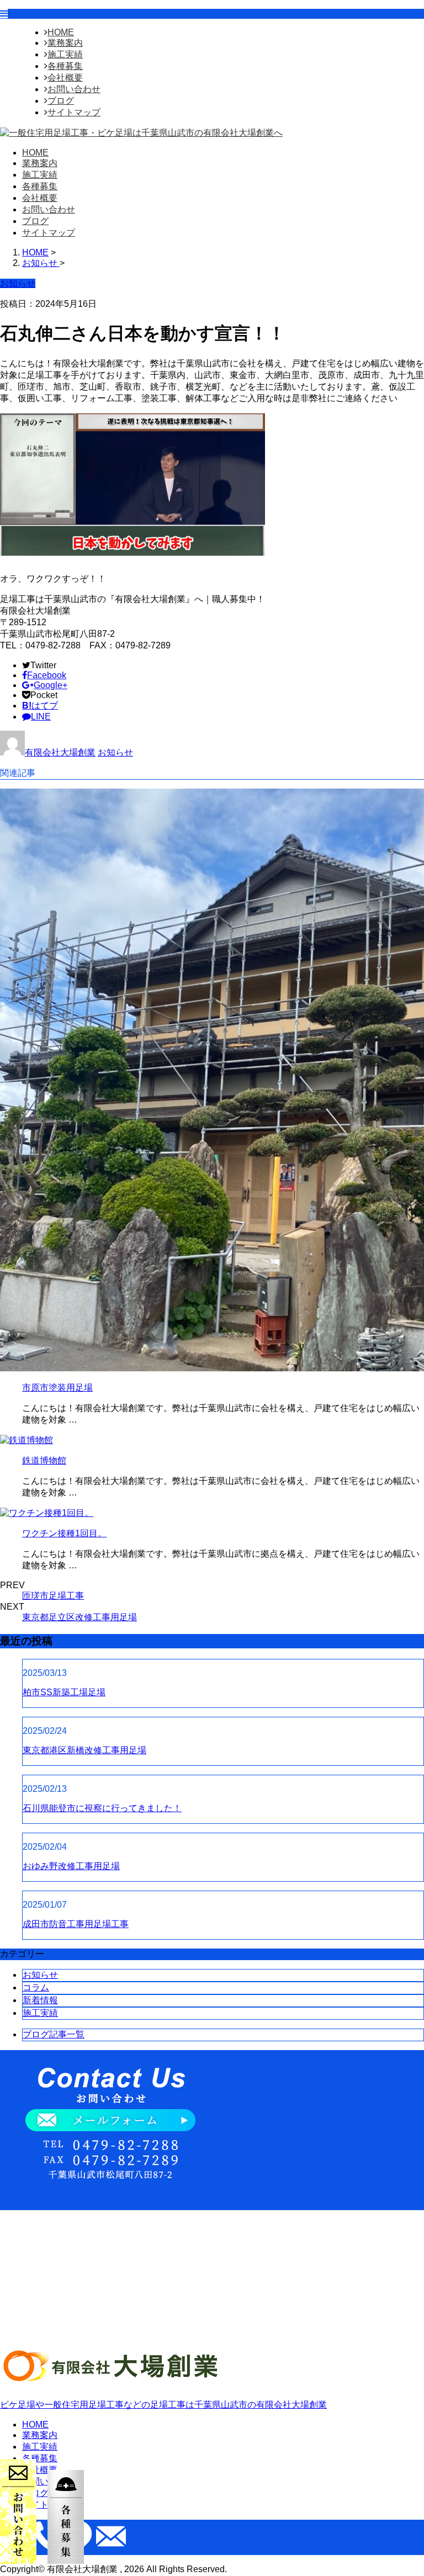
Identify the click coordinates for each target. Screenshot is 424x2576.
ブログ (61, 101)
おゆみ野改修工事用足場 (71, 1866)
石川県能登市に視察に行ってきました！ (102, 1808)
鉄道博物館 (44, 1460)
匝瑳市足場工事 (53, 1596)
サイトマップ (74, 112)
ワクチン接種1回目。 (64, 1533)
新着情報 (40, 2000)
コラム (36, 1987)
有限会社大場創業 (60, 752)
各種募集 (65, 66)
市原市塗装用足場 (57, 1388)
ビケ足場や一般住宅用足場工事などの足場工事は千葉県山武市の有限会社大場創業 (163, 2405)
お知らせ (115, 752)
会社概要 (65, 78)
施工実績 (65, 54)
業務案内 (65, 43)
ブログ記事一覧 (54, 2034)
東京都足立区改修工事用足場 (79, 1617)
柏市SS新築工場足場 (64, 1692)
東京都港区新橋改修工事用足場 (84, 1750)
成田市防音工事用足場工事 (76, 1924)
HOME (61, 32)
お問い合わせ (74, 89)
